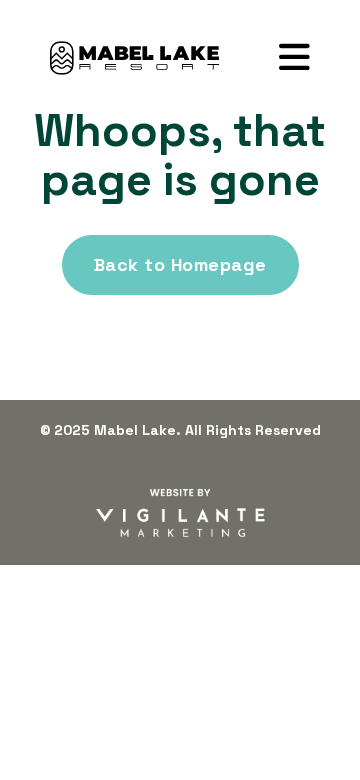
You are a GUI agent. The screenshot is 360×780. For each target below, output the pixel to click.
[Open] (294, 57)
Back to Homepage (180, 264)
